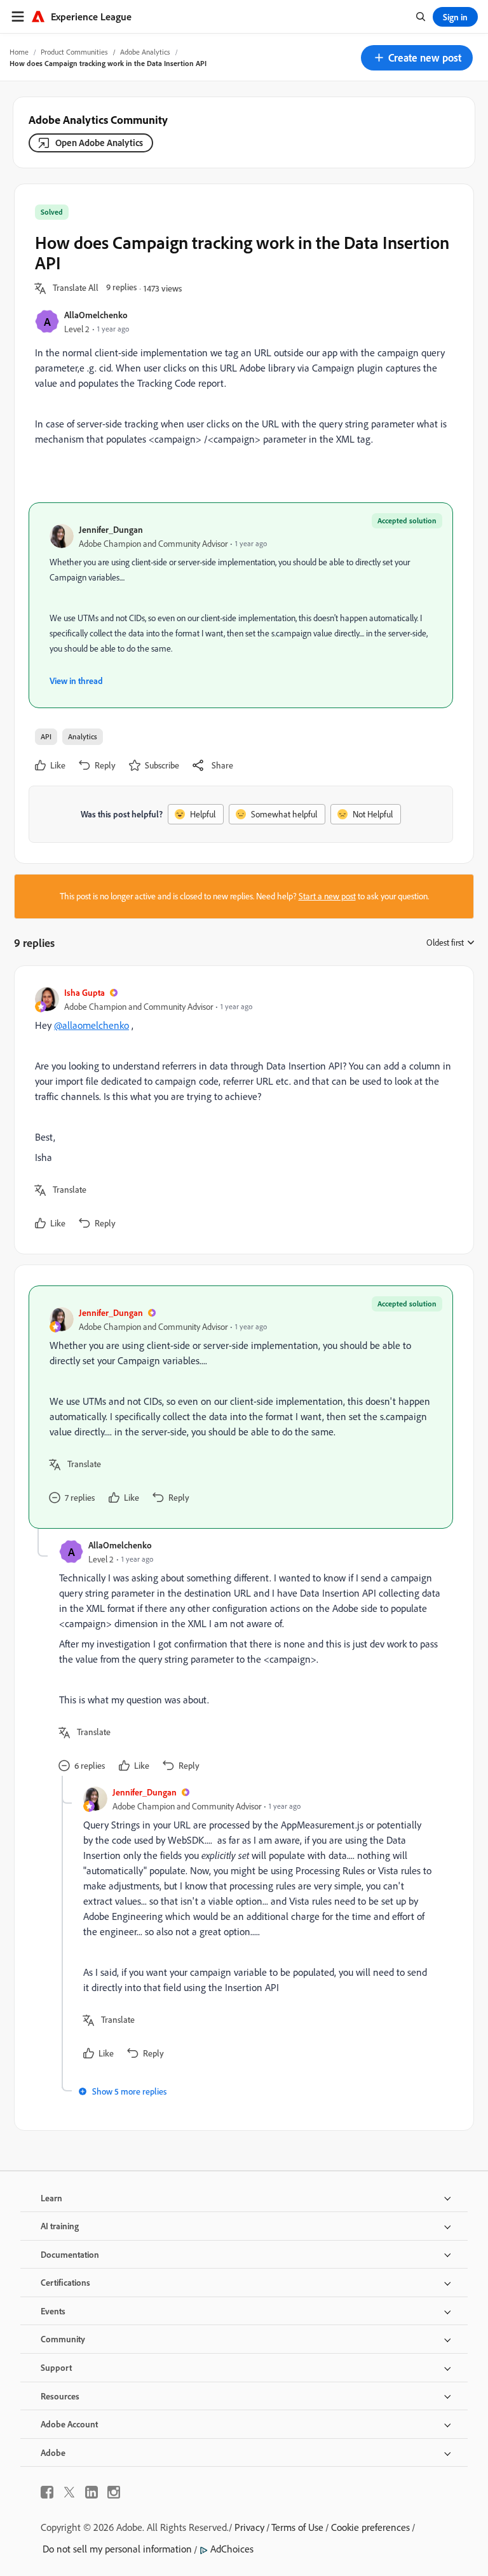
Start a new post (327, 896)
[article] (241, 1110)
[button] (417, 58)
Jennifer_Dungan (111, 529)
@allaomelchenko (91, 1025)
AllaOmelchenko (96, 315)
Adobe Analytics (145, 52)
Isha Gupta (85, 992)
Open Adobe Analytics (99, 143)
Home (19, 52)
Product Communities (74, 52)
